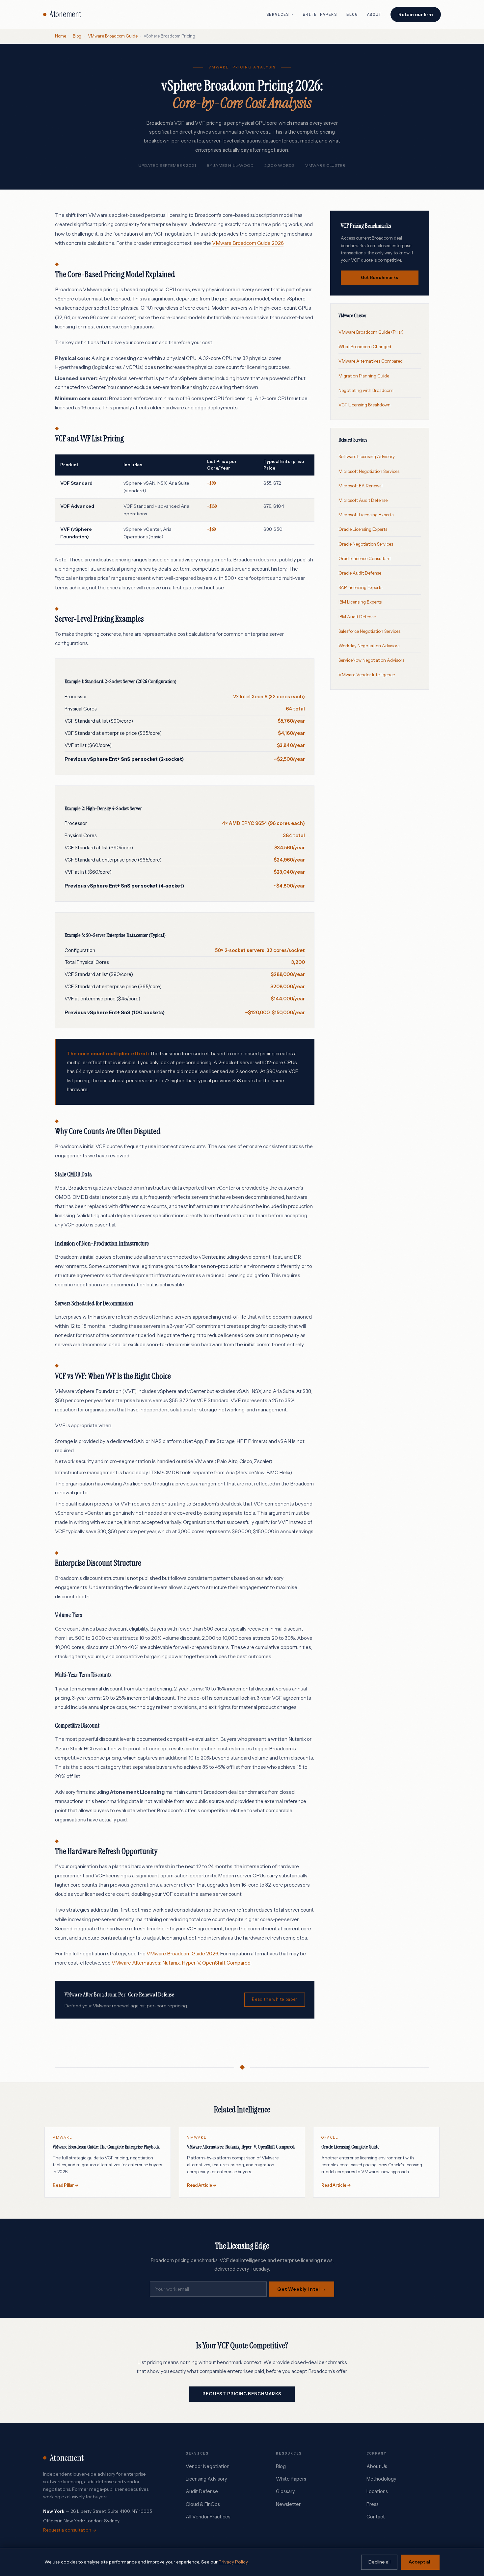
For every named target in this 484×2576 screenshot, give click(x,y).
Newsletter (288, 2504)
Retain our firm (416, 14)
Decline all (379, 2562)
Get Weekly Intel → (302, 2289)
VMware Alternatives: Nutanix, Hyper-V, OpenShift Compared (181, 1963)
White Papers (320, 14)
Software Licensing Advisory (367, 456)
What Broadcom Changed (365, 347)
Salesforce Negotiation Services (369, 631)
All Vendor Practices (208, 2517)
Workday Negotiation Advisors (369, 646)
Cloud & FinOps (203, 2504)
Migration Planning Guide (364, 376)
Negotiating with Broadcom (366, 390)
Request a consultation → (70, 2530)
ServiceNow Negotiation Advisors (371, 660)
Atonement (65, 14)
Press (373, 2504)
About (374, 14)
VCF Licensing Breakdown (364, 405)
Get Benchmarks (380, 278)
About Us (377, 2466)
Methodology (381, 2479)
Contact (376, 2517)
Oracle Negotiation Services (366, 544)
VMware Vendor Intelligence (367, 675)
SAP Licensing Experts (360, 587)
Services (280, 14)
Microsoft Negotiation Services (369, 471)
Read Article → (202, 2185)
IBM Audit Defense (357, 617)
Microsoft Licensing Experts (366, 515)
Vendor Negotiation (208, 2466)
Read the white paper (274, 1999)
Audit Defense (202, 2491)
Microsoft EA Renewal (361, 486)
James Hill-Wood (234, 165)
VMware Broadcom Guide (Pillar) (371, 332)
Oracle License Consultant (365, 558)
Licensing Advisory (206, 2479)
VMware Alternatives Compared (371, 361)
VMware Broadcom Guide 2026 (248, 243)
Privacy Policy (233, 2562)
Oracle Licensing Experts (363, 529)
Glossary (285, 2491)
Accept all (420, 2562)
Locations (377, 2491)
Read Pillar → (66, 2185)
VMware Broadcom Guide (113, 36)
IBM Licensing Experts (360, 602)
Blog (352, 14)
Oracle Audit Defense (360, 573)
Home (61, 36)
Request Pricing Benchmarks (242, 2394)
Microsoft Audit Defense (363, 500)
